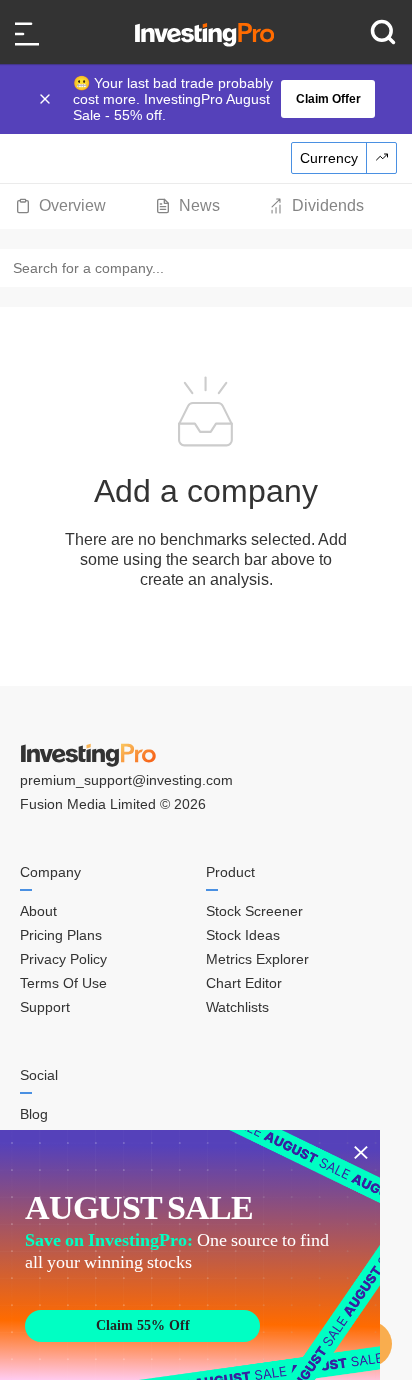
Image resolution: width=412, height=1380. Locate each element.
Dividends (328, 205)
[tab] (60, 206)
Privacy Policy (63, 959)
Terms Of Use (63, 983)
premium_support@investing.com (126, 780)
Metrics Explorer (257, 959)
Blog (34, 1114)
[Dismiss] (47, 99)
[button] (216, 99)
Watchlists (237, 1007)
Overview (72, 205)
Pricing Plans (61, 935)
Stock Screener (254, 911)
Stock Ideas (243, 935)
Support (45, 1007)
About (38, 911)
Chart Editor (244, 983)
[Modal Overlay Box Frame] (190, 1255)
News (199, 205)
